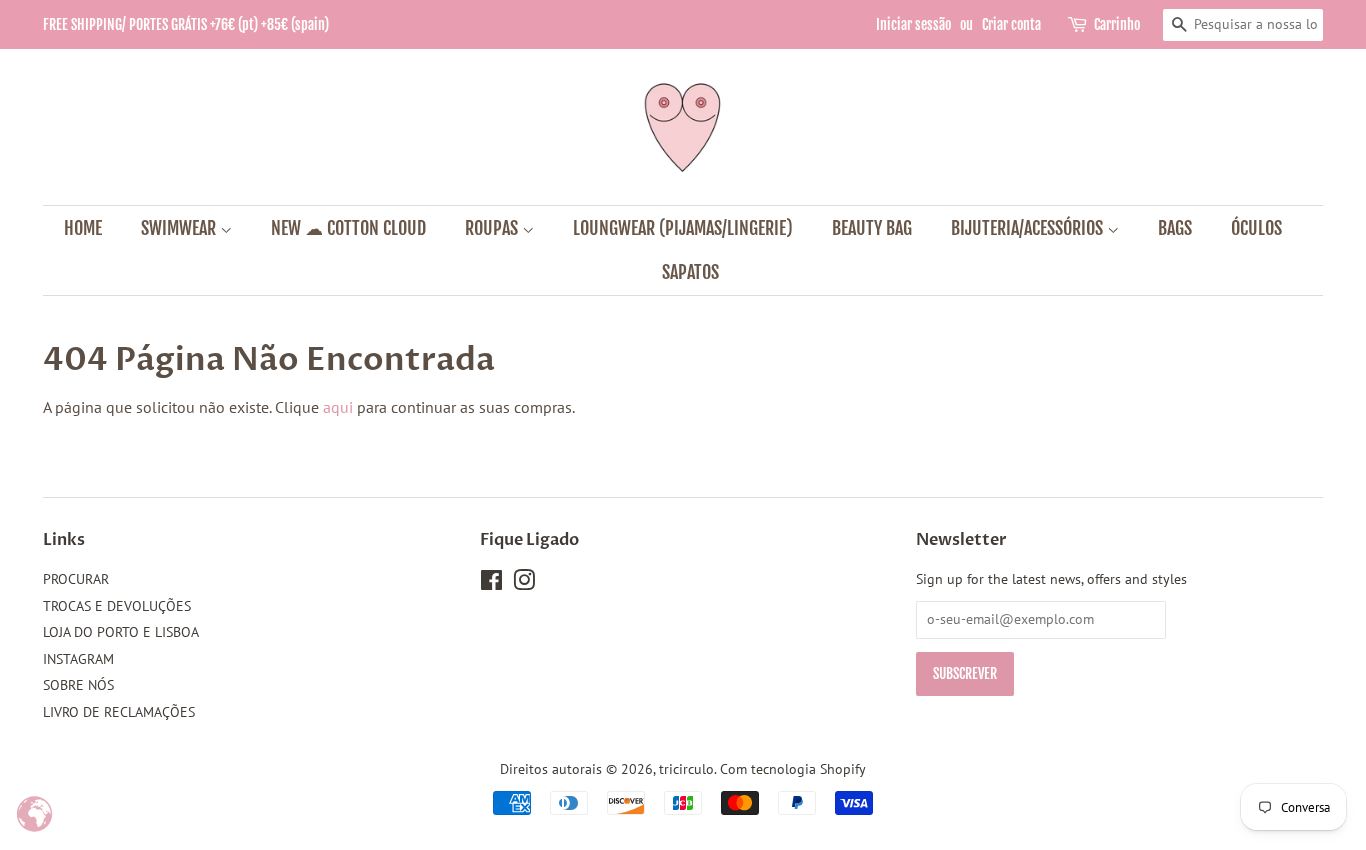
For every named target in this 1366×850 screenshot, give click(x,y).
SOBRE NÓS (78, 685)
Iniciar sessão (913, 24)
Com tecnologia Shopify (793, 769)
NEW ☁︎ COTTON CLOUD (348, 228)
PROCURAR (76, 579)
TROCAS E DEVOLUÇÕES (117, 606)
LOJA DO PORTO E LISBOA (121, 632)
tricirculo (686, 769)
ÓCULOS (1256, 228)
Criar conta (1011, 24)
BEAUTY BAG (872, 228)
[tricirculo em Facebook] (491, 584)
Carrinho (1117, 24)
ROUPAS (493, 228)
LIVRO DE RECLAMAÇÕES (119, 712)
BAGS (1175, 228)
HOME (83, 228)
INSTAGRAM (78, 659)
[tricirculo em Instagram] (524, 584)
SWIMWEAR (180, 228)
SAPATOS (690, 272)
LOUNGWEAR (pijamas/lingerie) (683, 228)
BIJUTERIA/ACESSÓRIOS (1029, 228)
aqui (338, 407)
